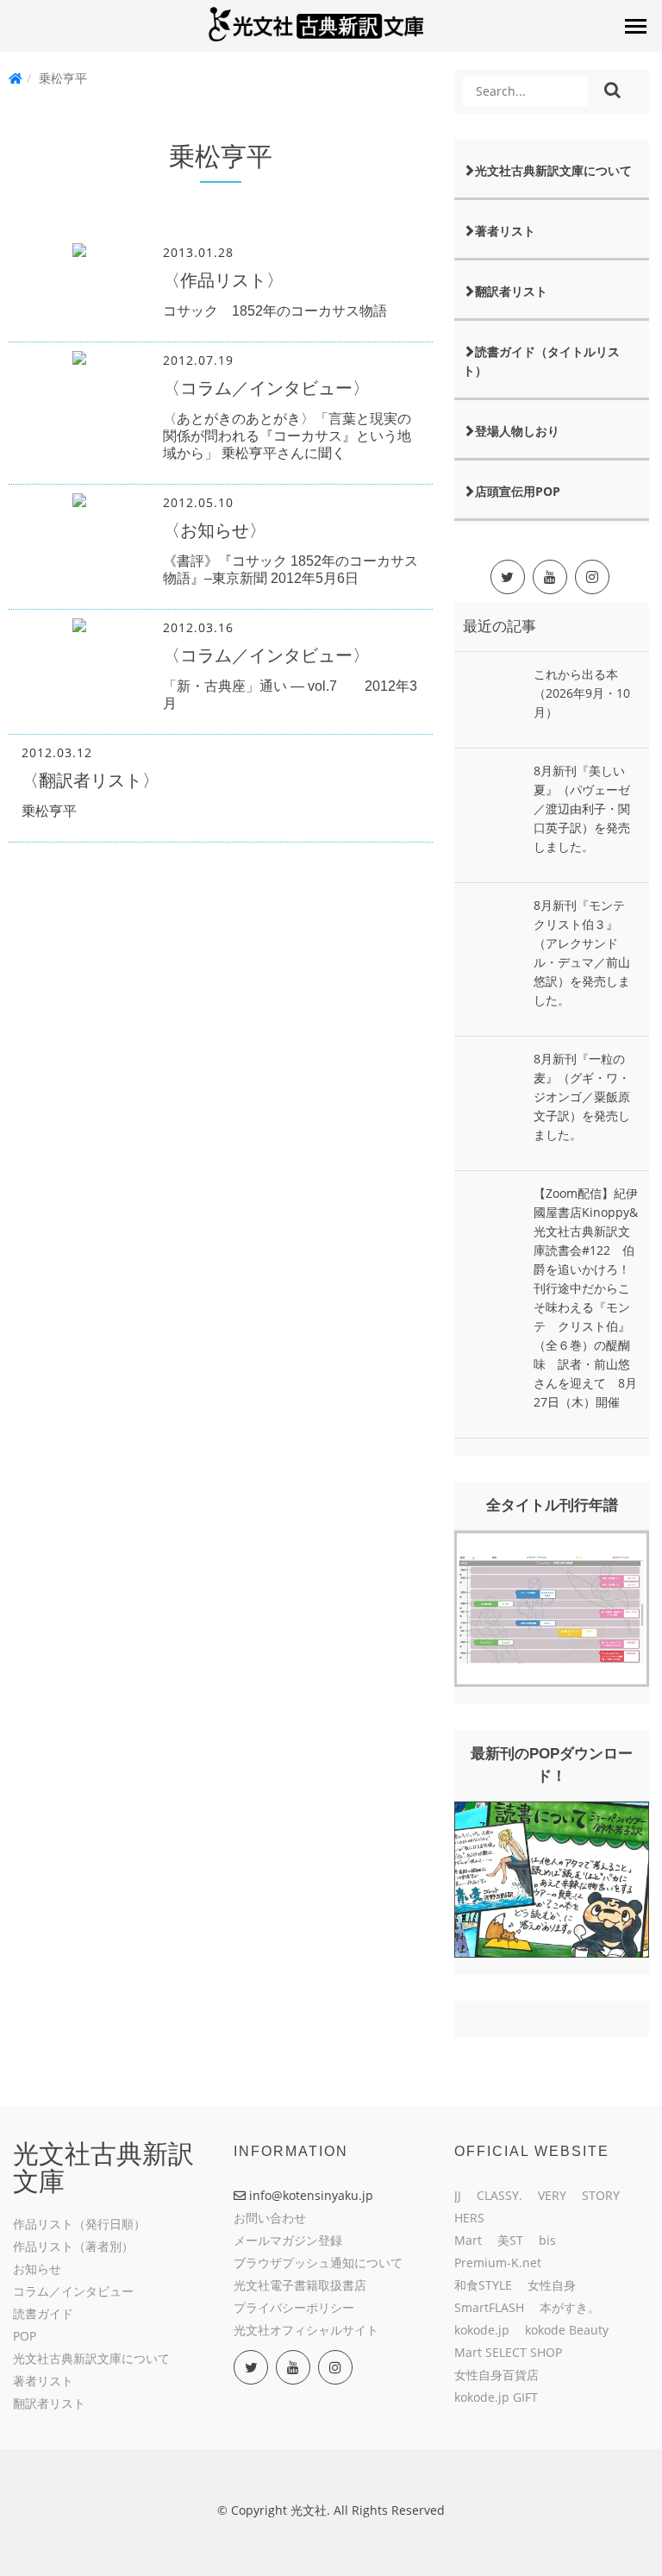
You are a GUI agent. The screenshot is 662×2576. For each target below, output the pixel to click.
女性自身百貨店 (496, 2375)
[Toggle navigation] (635, 26)
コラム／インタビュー (73, 2291)
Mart (468, 2240)
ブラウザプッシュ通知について (318, 2263)
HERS (469, 2218)
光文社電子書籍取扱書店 (300, 2285)
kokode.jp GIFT (496, 2397)
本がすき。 (570, 2307)
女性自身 (552, 2285)
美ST (510, 2240)
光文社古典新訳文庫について (553, 170)
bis (547, 2240)
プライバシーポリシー (294, 2307)
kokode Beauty (567, 2330)
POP (25, 2336)
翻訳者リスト (511, 291)
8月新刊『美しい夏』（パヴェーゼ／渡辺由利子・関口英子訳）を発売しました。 (582, 809)
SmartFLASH (489, 2307)
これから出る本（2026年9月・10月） (582, 693)
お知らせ (37, 2269)
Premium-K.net (498, 2263)
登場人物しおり (517, 431)
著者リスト (505, 231)
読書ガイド (43, 2313)
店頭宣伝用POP (518, 491)
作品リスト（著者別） (73, 2246)
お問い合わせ (270, 2218)
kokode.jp (482, 2330)
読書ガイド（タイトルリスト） (541, 361)
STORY (601, 2195)
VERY (552, 2195)
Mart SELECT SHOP (508, 2352)
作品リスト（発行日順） (79, 2224)
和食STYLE (483, 2285)
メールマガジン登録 (288, 2240)
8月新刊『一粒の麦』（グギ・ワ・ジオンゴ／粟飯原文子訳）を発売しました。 (582, 1097)
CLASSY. (500, 2195)
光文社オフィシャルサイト (306, 2330)
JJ (458, 2195)
